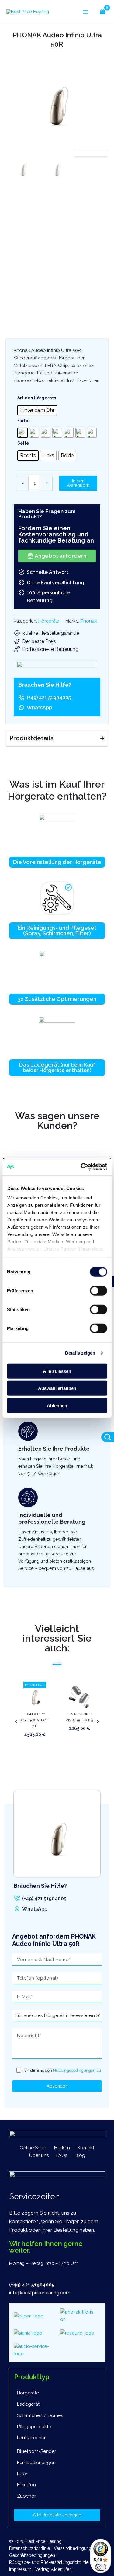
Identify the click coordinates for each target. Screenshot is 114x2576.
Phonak (89, 621)
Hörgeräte (49, 621)
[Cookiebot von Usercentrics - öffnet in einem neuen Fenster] (81, 1167)
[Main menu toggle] (85, 12)
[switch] (98, 1290)
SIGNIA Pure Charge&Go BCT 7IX (35, 1720)
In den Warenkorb (78, 483)
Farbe (24, 421)
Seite (23, 443)
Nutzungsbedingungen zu (77, 2070)
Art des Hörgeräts (37, 398)
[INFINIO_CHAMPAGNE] (57, 100)
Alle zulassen (57, 1371)
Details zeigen (80, 1353)
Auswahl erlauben (57, 1388)
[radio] (37, 410)
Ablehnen (57, 1405)
